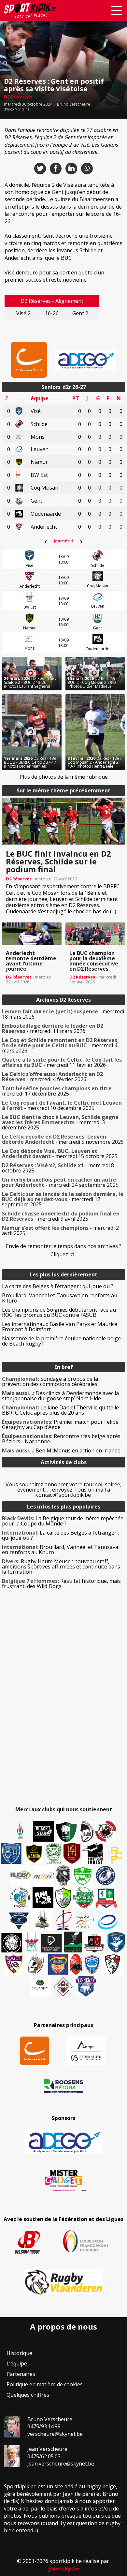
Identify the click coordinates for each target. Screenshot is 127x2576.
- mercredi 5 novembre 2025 (63, 1139)
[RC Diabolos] (106, 1831)
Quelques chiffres (28, 2395)
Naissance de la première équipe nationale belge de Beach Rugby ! (61, 1341)
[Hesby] (21, 1832)
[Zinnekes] (86, 1986)
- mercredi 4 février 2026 (52, 1077)
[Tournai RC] (58, 1964)
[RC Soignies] (21, 1876)
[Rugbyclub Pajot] (87, 1831)
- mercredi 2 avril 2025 (60, 1230)
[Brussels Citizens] (72, 1853)
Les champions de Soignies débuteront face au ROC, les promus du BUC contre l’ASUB (59, 1312)
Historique (19, 2353)
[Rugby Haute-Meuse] (83, 1876)
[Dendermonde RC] (51, 1943)
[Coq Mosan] (12, 1943)
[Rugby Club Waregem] (63, 1876)
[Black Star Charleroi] (43, 1831)
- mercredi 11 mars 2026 (53, 1028)
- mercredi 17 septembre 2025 (63, 1199)
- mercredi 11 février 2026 (62, 1062)
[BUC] (76, 1964)
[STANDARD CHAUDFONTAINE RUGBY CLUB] (112, 1964)
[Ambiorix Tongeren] (20, 1898)
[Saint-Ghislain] (54, 1853)
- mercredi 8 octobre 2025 (58, 1168)
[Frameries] (116, 1855)
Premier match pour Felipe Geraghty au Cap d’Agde (60, 1424)
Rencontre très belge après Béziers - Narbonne (61, 1439)
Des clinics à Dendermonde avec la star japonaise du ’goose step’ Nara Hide (60, 1396)
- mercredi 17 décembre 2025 (58, 1091)
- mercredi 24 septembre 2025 (60, 1182)
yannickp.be (63, 2569)
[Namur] (34, 1853)
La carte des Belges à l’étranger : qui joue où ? (58, 1286)
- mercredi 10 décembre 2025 (62, 1105)
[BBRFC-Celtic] (106, 1898)
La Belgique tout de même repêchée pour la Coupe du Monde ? (63, 1521)
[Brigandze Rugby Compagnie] (40, 1986)
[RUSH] (44, 1876)
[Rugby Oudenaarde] (43, 1898)
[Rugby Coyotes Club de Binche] (66, 1832)
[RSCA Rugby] (14, 1964)
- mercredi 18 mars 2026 (63, 1014)
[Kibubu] (36, 1964)
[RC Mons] (85, 1921)
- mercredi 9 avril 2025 (61, 1216)
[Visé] (116, 1942)
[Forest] (93, 1853)
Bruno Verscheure (74, 104)
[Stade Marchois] (63, 1898)
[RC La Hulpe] (63, 1986)
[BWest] (32, 1942)
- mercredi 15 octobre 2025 (60, 1154)
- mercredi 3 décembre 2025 (60, 1122)
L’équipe (17, 2363)
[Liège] (63, 1920)
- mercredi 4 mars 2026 (60, 1045)
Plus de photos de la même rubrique (64, 777)
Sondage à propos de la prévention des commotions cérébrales (50, 1381)
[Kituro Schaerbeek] (73, 1942)
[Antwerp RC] (94, 1943)
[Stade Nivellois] (106, 1876)
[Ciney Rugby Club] (92, 1964)
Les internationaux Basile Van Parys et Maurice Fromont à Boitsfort (60, 1327)
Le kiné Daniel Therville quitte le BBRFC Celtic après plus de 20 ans (60, 1410)
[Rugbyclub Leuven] (107, 1922)
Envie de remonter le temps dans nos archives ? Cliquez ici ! (64, 1250)
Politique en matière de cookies (45, 2384)
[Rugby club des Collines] (42, 1920)
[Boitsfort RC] (11, 1853)
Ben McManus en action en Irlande (61, 1450)
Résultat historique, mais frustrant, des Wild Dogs (61, 1583)
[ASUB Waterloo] (19, 1921)
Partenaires (21, 2374)
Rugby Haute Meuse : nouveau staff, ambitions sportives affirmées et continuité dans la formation (61, 1567)
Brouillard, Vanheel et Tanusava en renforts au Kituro (60, 1298)
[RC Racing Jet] (84, 1898)
